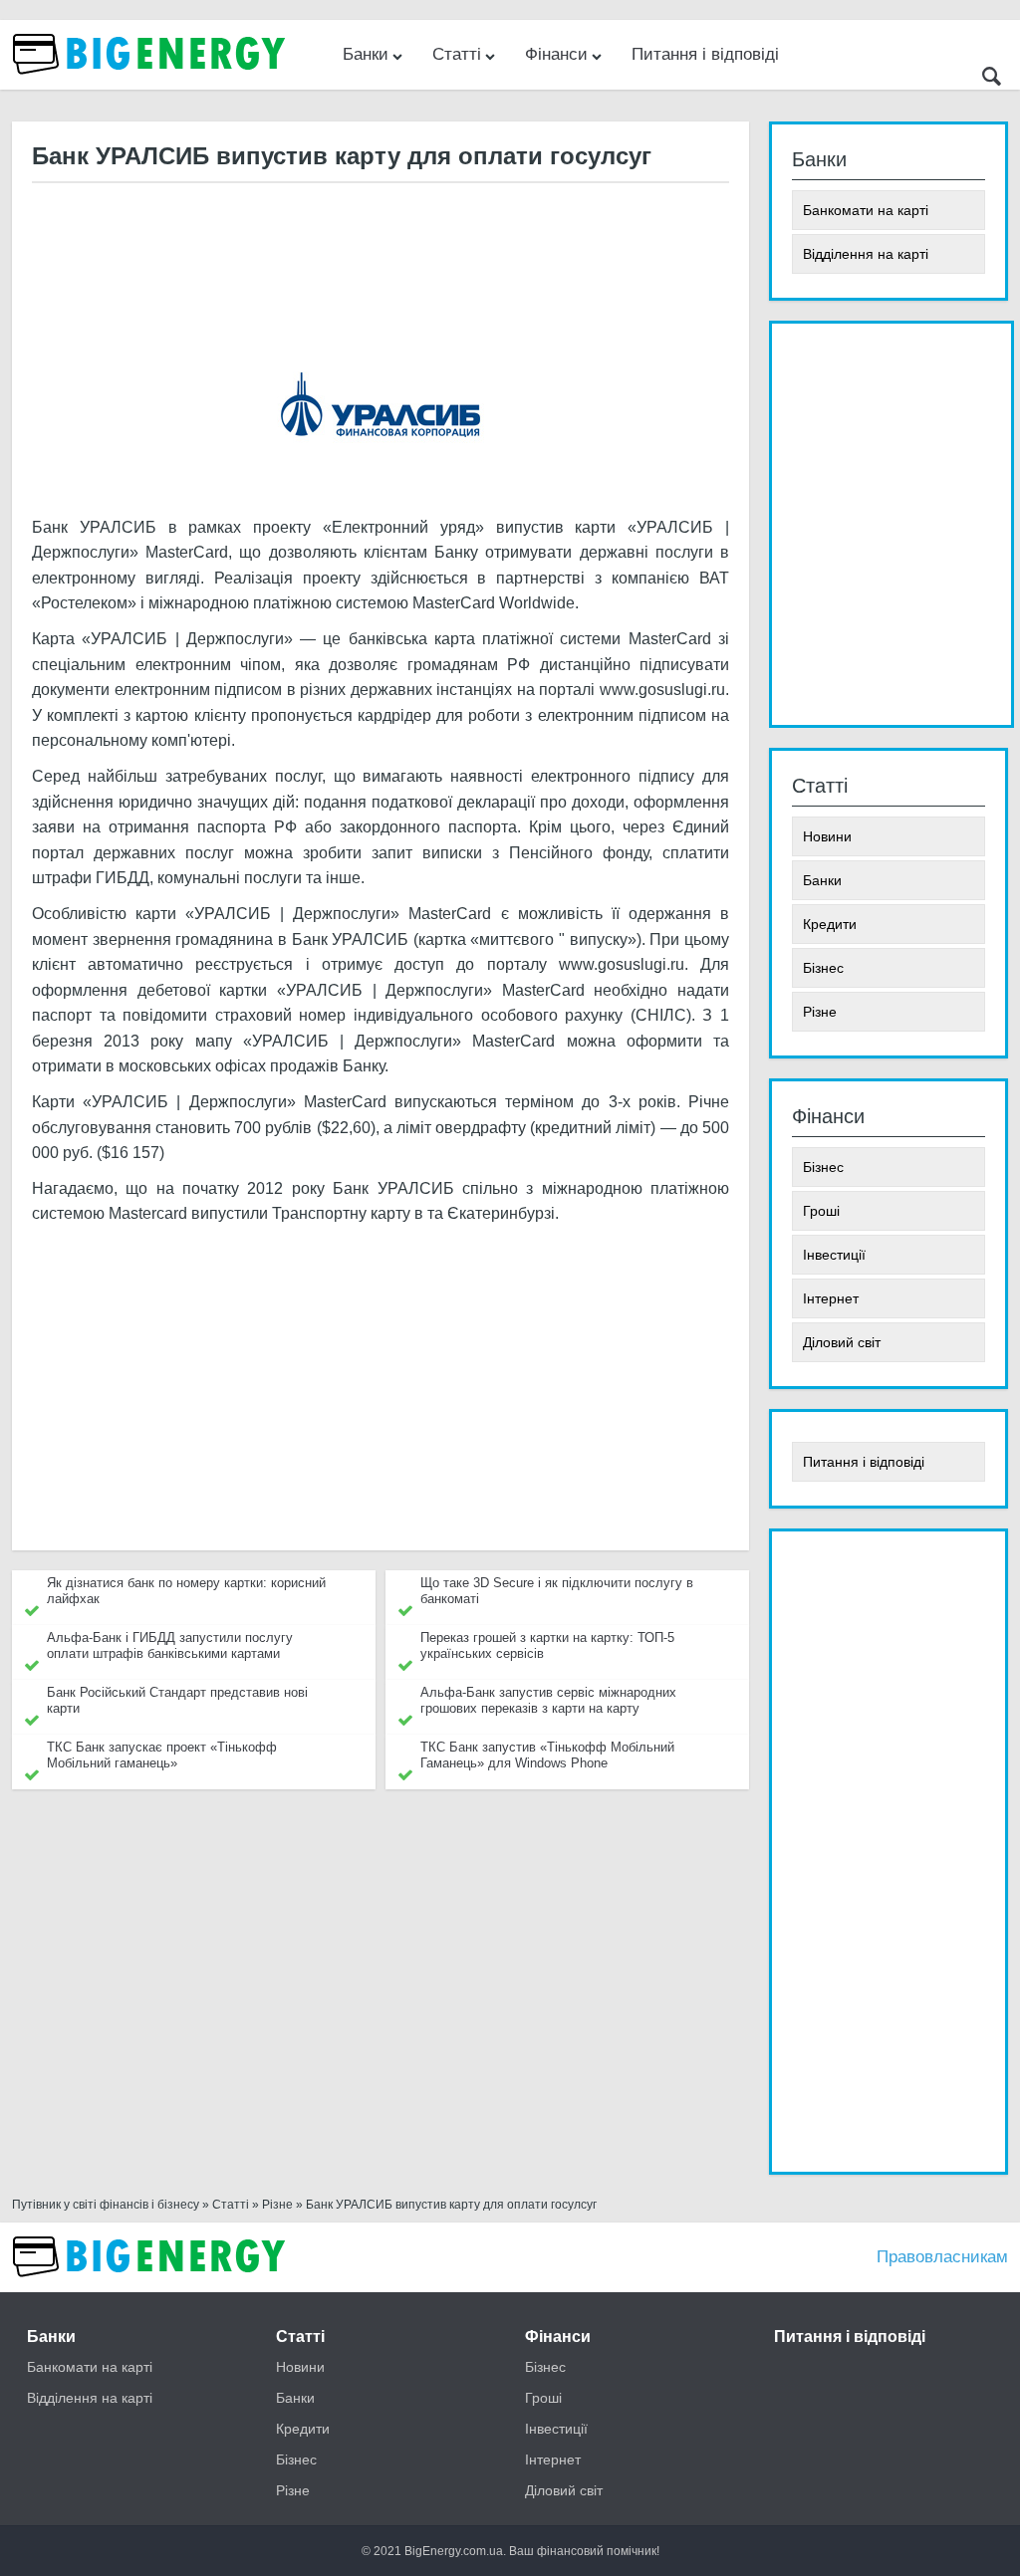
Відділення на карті (866, 254)
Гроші (821, 1211)
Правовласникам (942, 2257)
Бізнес (823, 968)
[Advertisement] (380, 248)
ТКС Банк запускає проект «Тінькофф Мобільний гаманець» (162, 1755)
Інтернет (831, 1298)
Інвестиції (834, 1255)
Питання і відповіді (705, 54)
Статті (457, 54)
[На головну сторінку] (151, 84)
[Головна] (151, 2287)
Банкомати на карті (866, 210)
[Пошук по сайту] (991, 79)
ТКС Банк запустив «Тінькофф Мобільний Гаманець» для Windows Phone (547, 1755)
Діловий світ (842, 1342)
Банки (366, 54)
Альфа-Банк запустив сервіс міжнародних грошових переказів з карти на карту (548, 1700)
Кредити (830, 924)
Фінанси (556, 54)
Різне (820, 1012)
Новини (827, 836)
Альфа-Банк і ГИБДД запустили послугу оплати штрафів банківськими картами (170, 1645)
